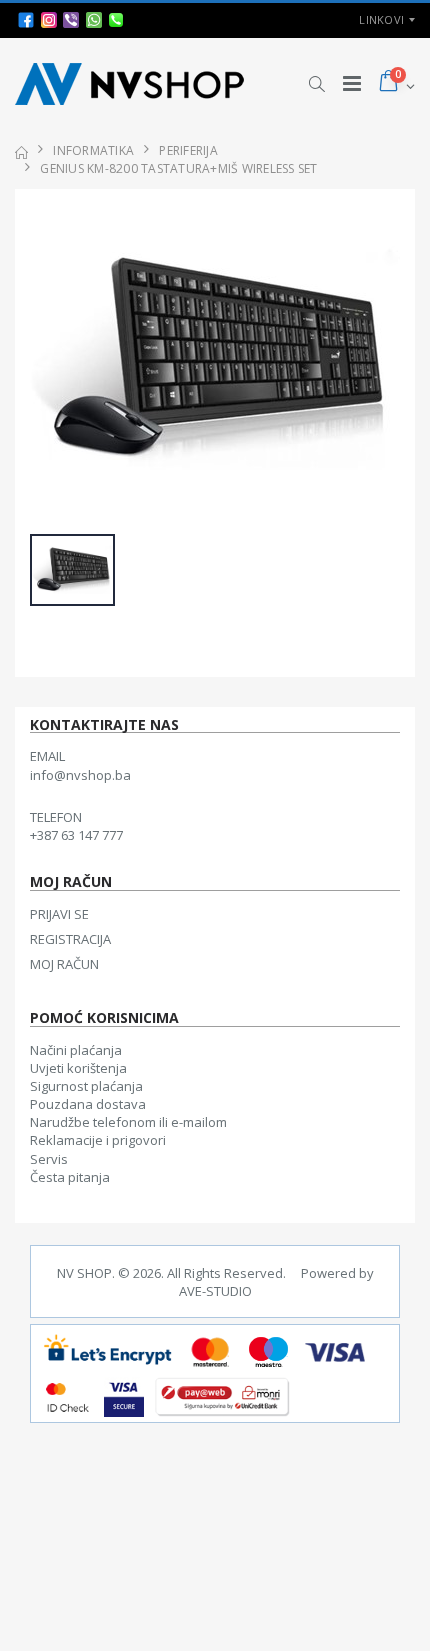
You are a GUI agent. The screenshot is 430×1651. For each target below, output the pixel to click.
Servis (49, 1159)
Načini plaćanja (76, 1050)
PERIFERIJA (188, 150)
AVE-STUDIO (215, 1291)
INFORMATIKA (93, 150)
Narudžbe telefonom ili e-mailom (128, 1122)
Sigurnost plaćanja (86, 1086)
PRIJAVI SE (59, 914)
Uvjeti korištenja (78, 1068)
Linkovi (381, 19)
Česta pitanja (70, 1177)
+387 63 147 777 (76, 835)
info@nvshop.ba (80, 775)
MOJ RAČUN (64, 964)
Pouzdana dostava (88, 1104)
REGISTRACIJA (70, 939)
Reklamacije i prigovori (98, 1140)
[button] (316, 84)
